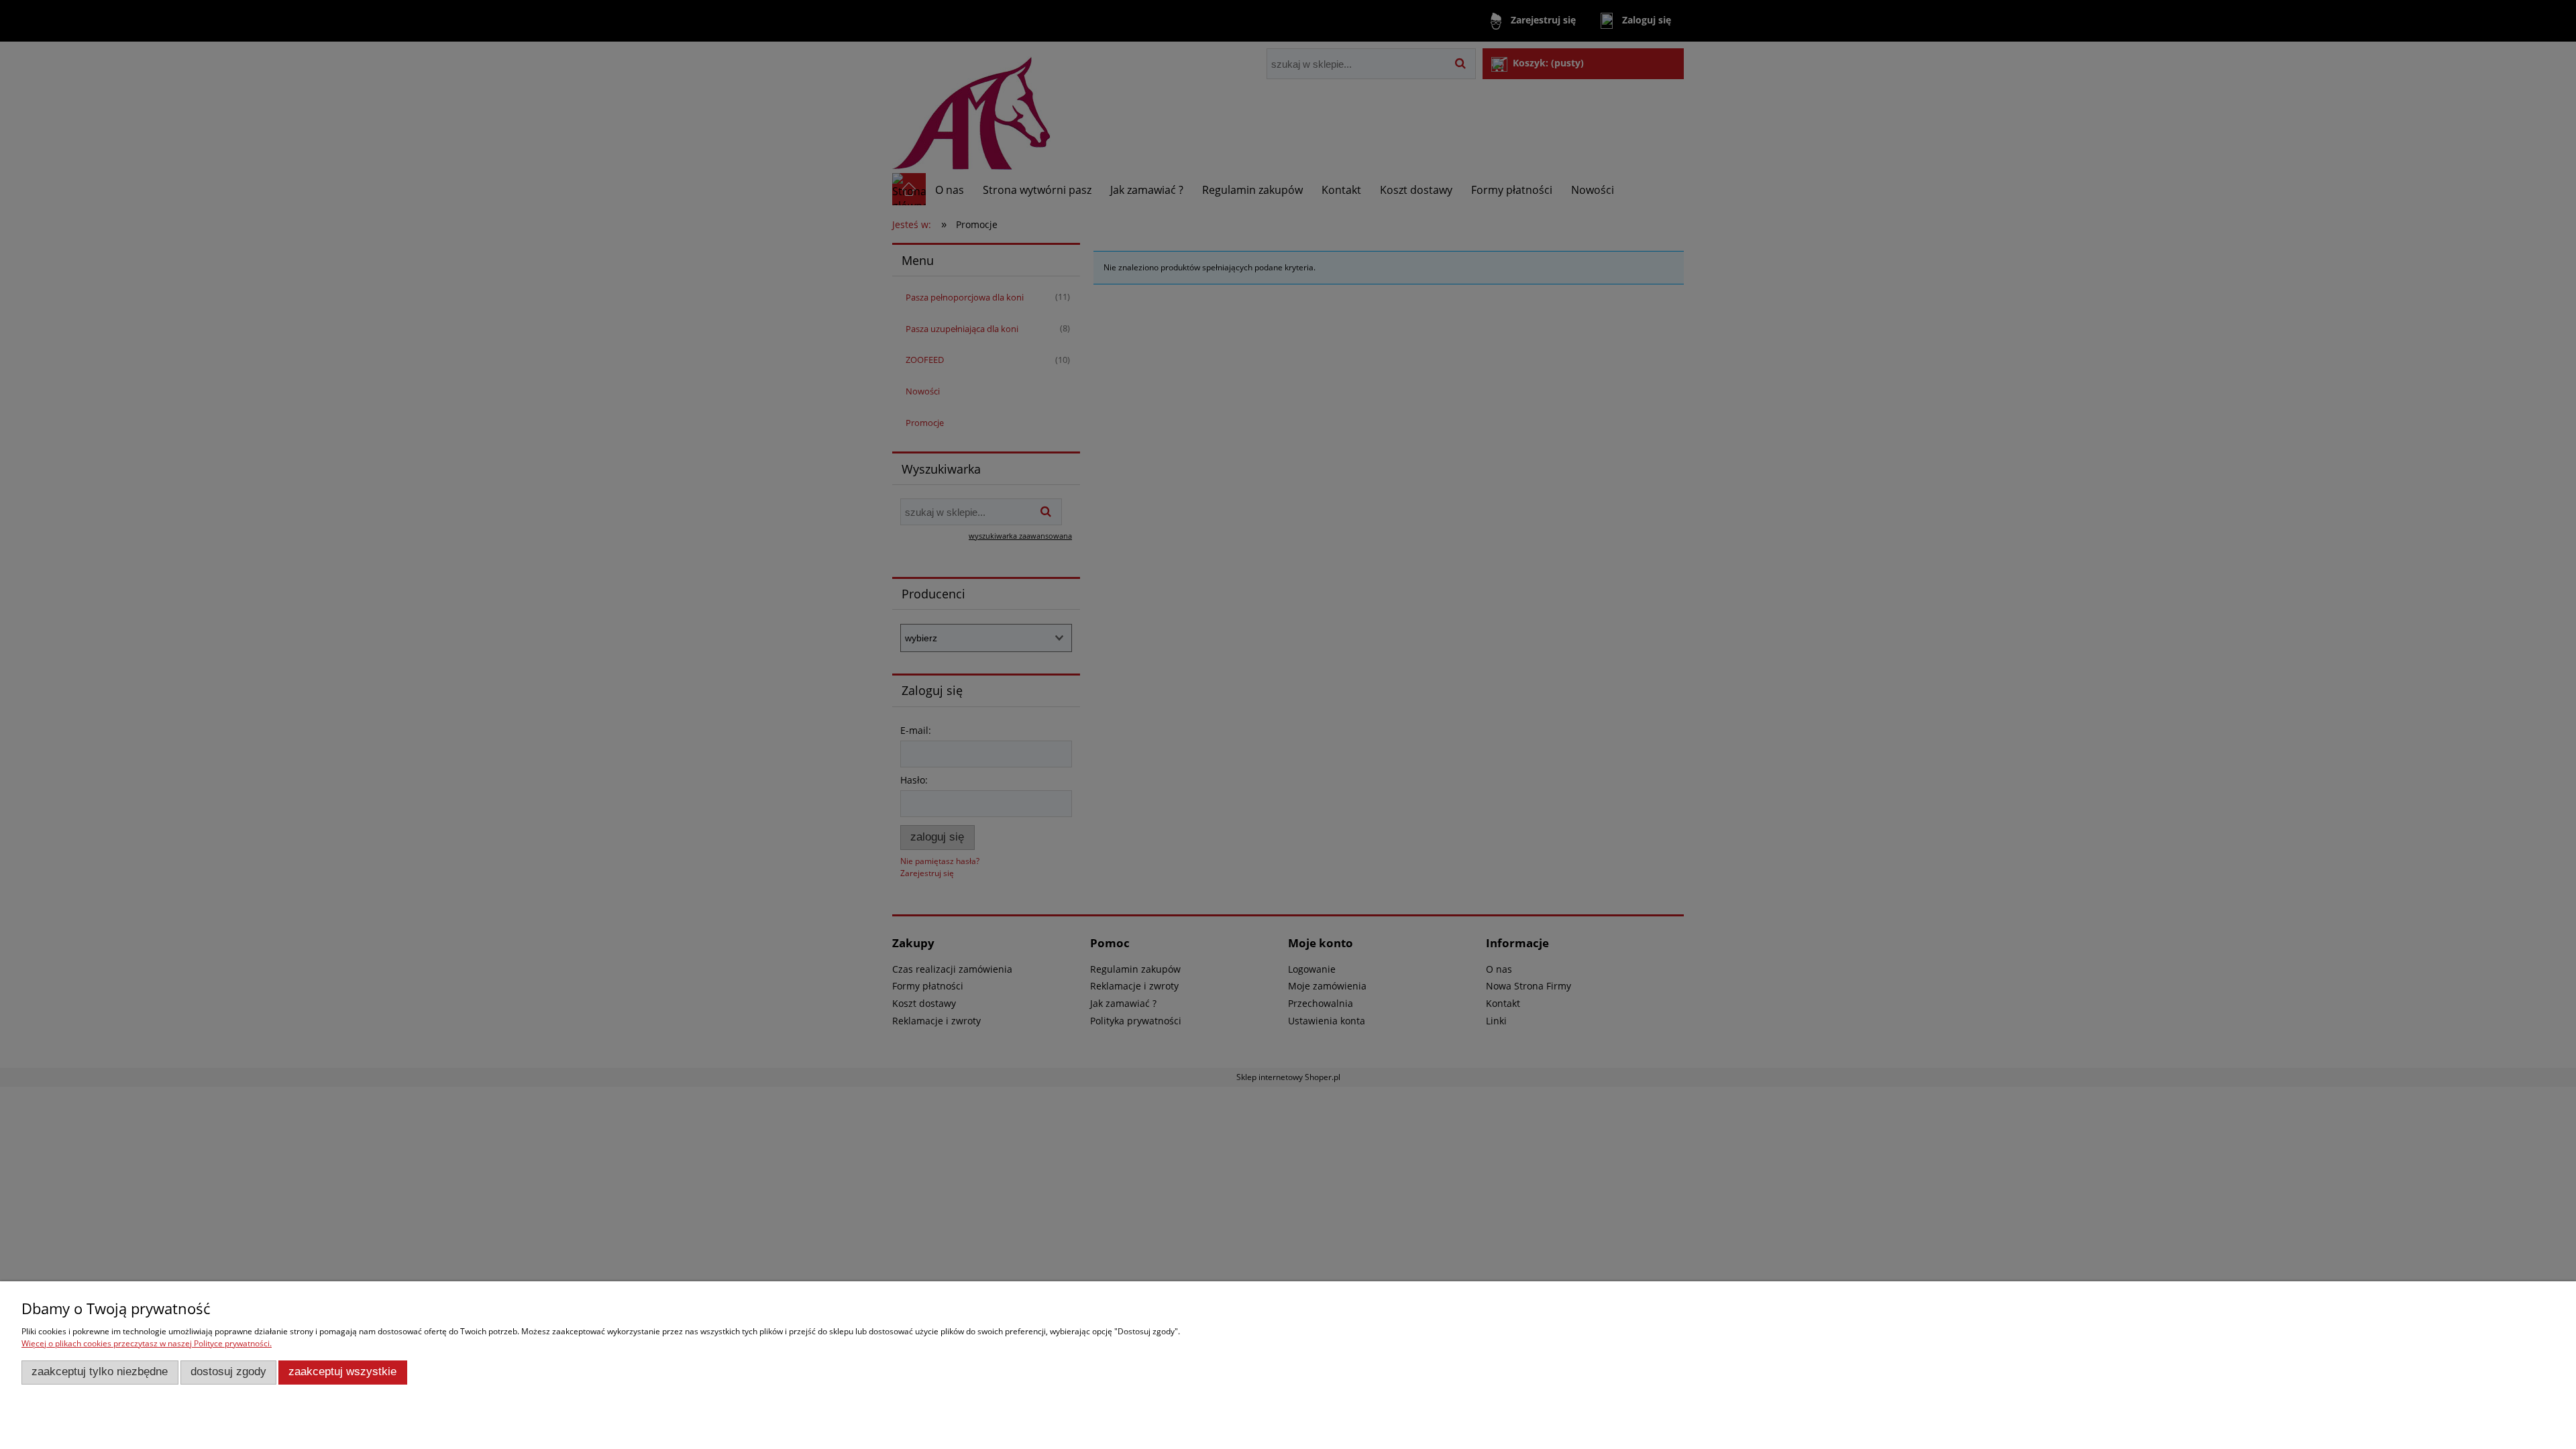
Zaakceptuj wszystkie (342, 1372)
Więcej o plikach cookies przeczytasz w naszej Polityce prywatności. (147, 1343)
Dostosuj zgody (228, 1372)
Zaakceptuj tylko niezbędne (100, 1372)
